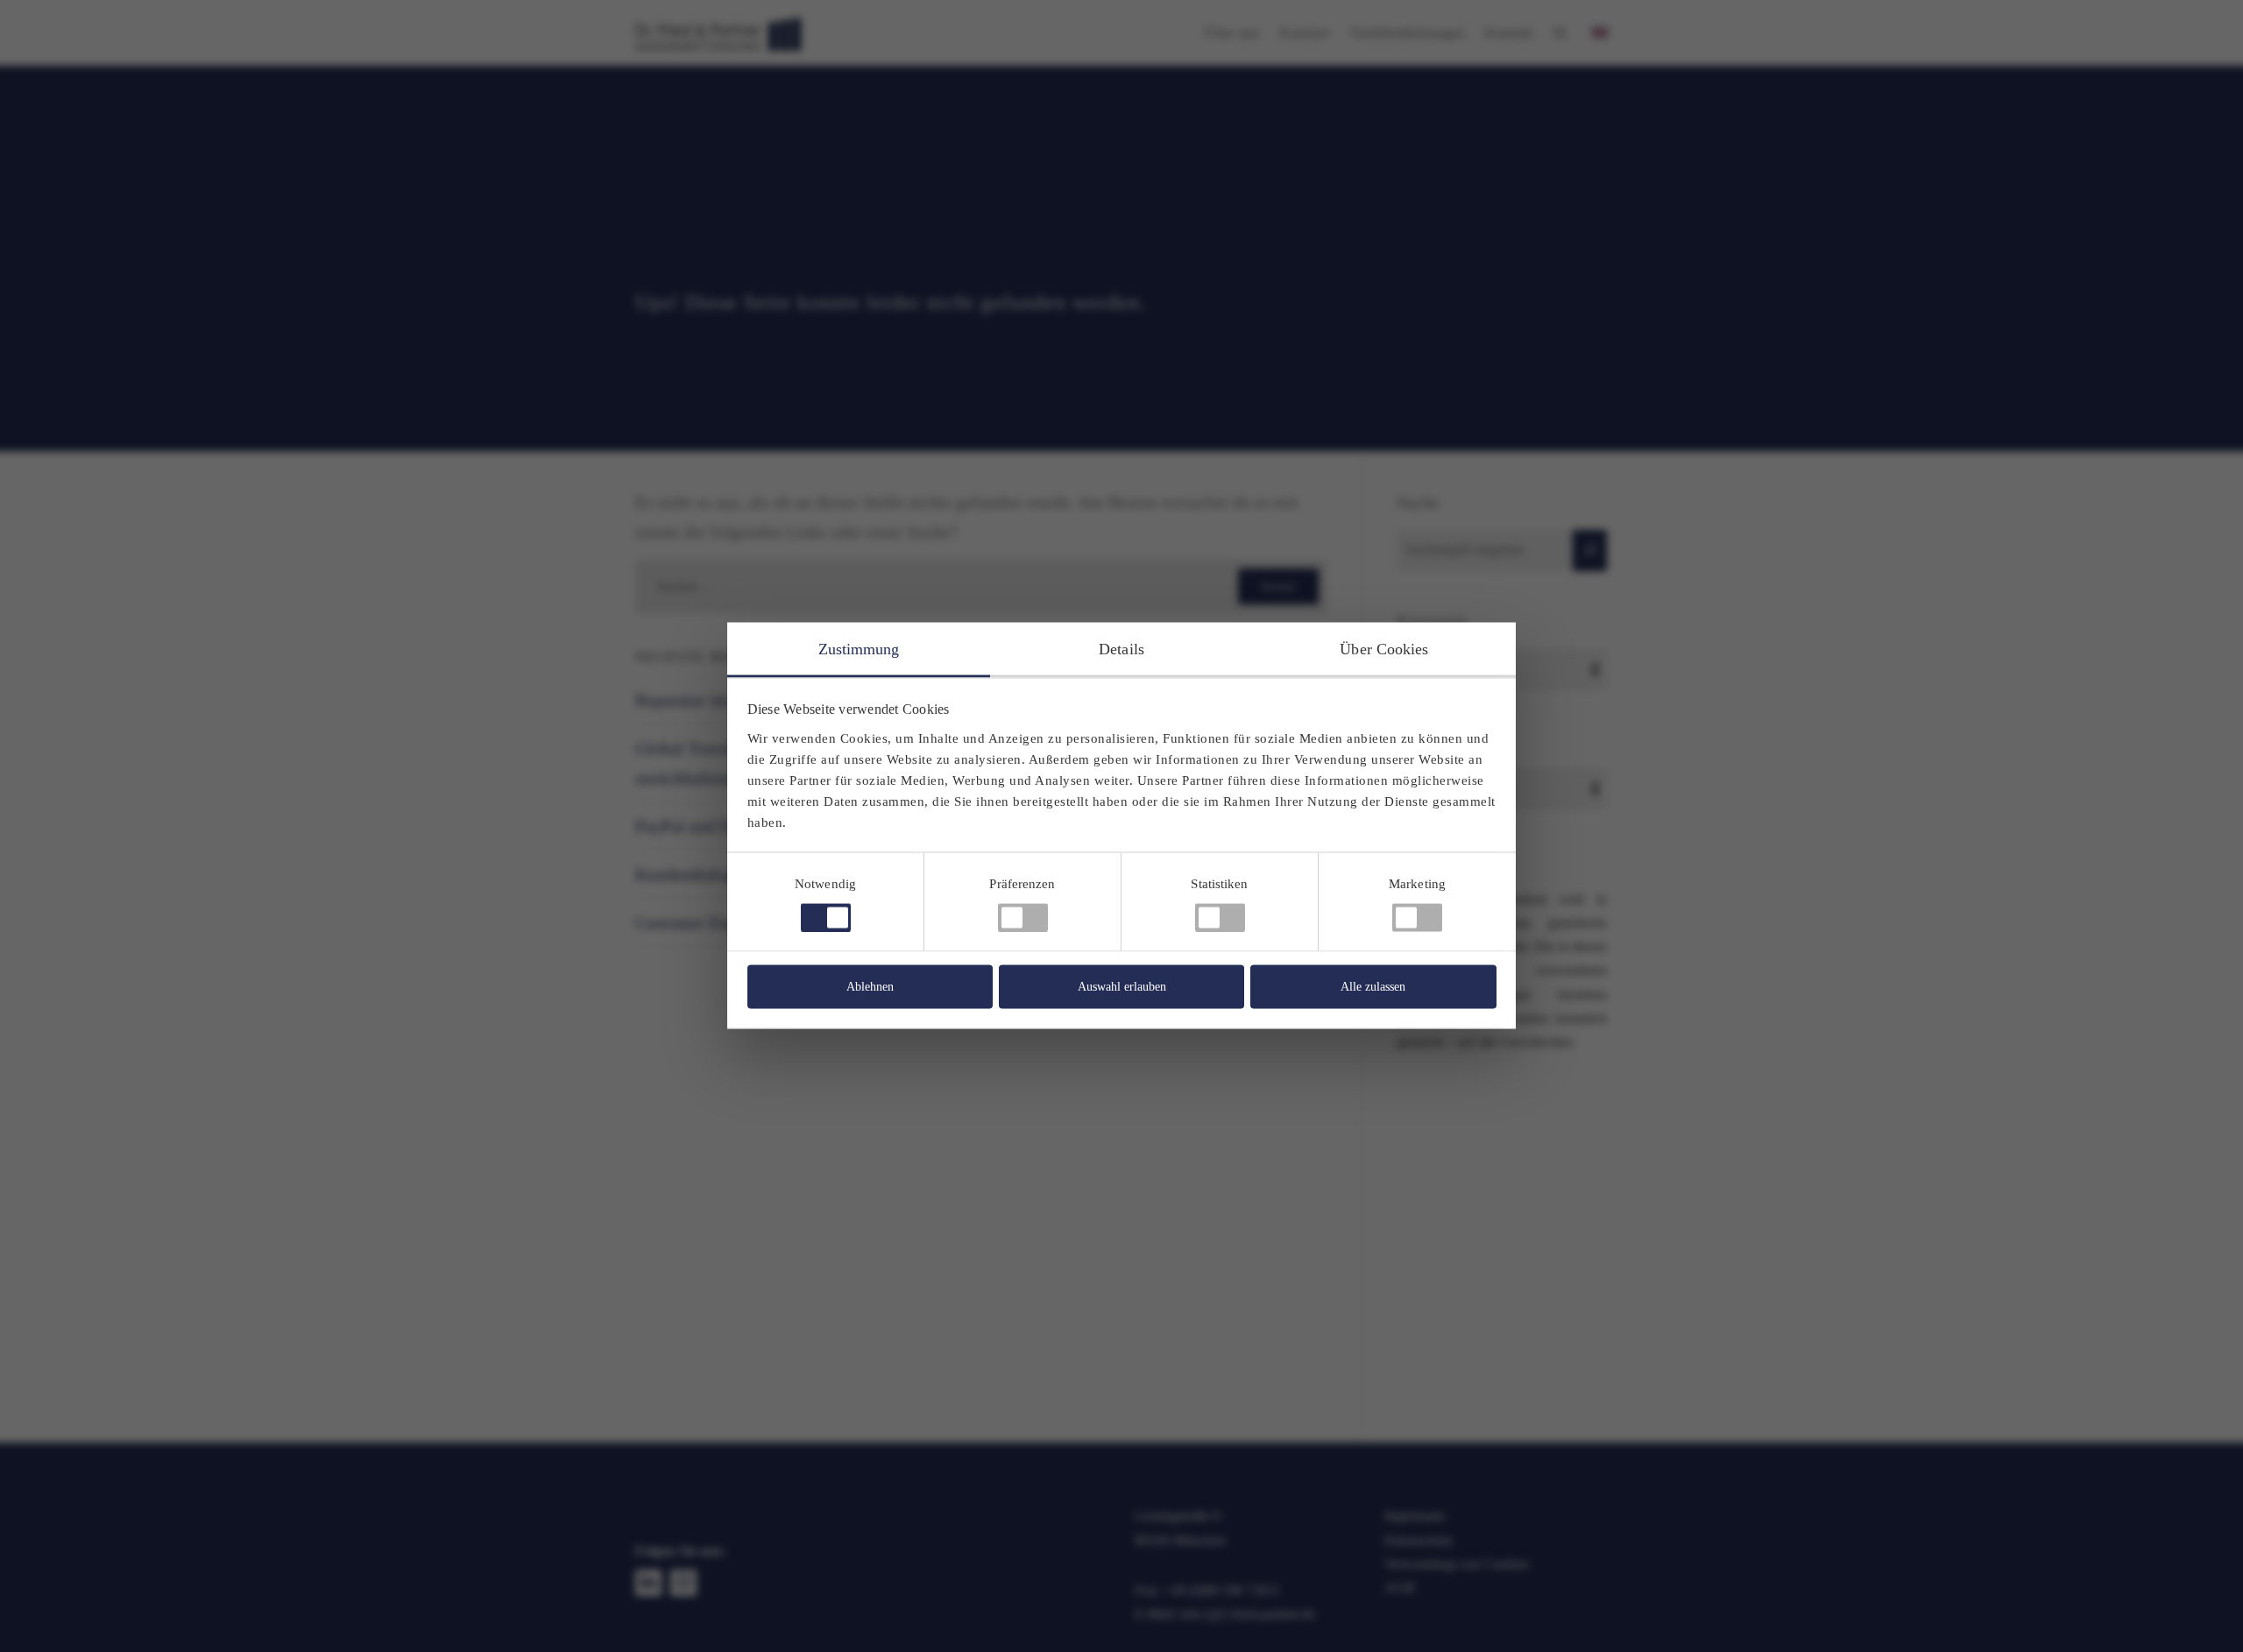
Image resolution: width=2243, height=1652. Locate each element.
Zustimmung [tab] (859, 649)
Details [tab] (1121, 649)
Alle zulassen (1373, 987)
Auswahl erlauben (1122, 987)
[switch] (1023, 918)
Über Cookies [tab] (1384, 649)
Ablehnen (870, 987)
